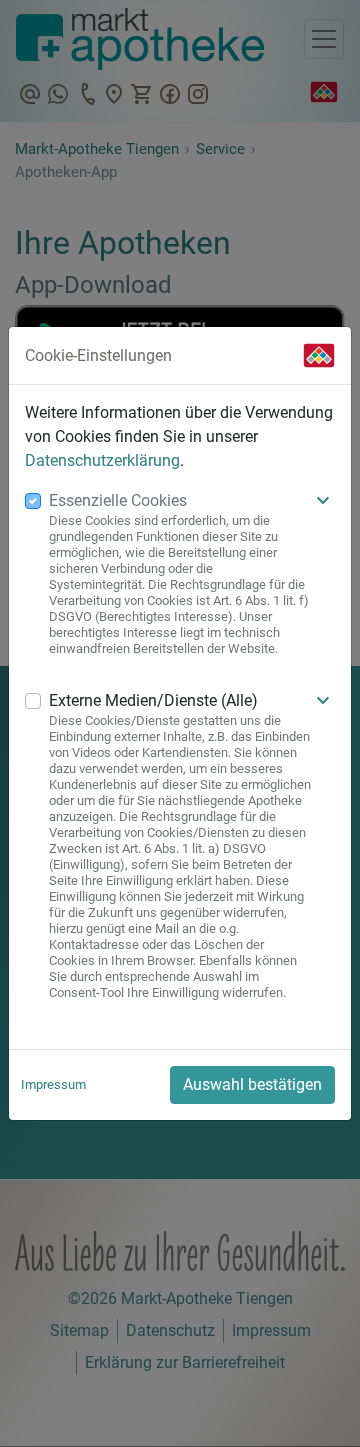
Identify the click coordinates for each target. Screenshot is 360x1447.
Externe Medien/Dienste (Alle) (153, 700)
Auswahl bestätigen (252, 1084)
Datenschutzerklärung (102, 460)
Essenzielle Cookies (118, 500)
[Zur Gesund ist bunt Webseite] (319, 355)
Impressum (53, 1084)
